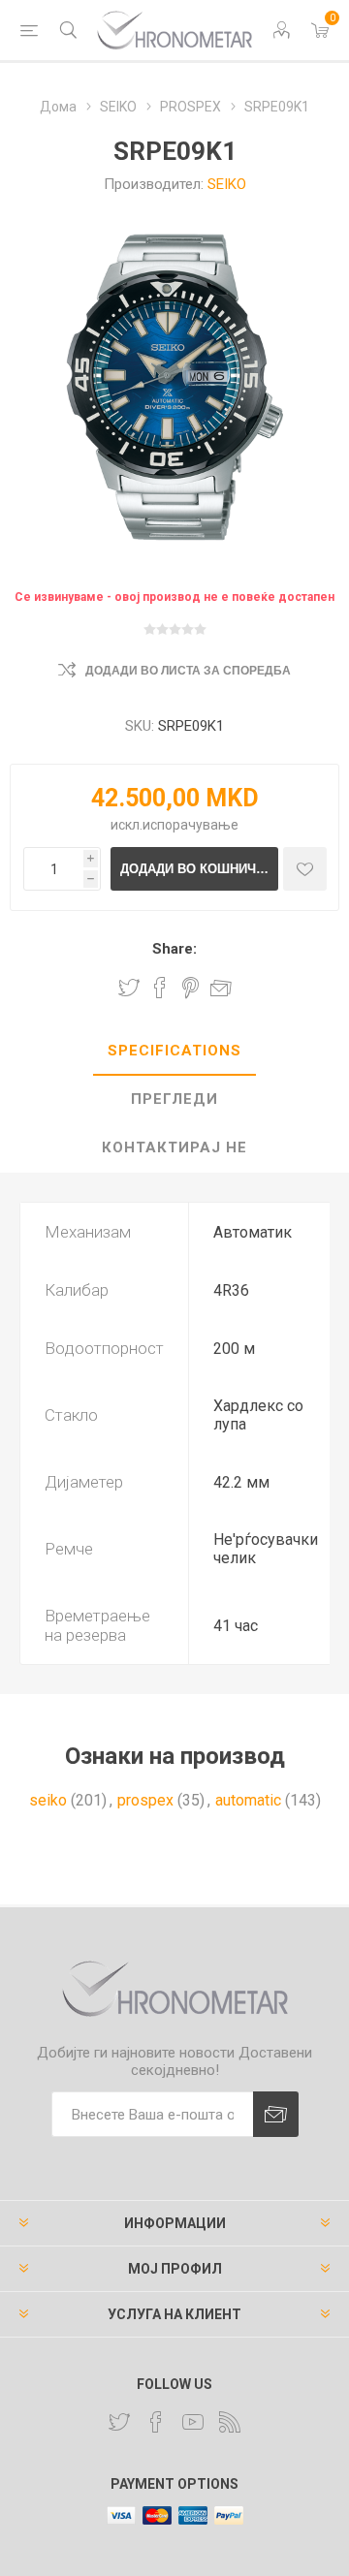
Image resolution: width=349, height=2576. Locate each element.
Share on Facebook (160, 988)
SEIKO (227, 184)
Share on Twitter (129, 988)
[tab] (174, 1052)
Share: (174, 949)
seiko (48, 1800)
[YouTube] (193, 2422)
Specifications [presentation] (174, 1051)
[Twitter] (119, 2422)
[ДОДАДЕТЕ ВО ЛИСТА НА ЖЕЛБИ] (305, 869)
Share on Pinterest (190, 988)
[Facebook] (156, 2422)
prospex (145, 1800)
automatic (248, 1800)
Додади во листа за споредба (188, 671)
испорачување (190, 825)
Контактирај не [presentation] (174, 1147)
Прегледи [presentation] (174, 1099)
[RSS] (230, 2422)
